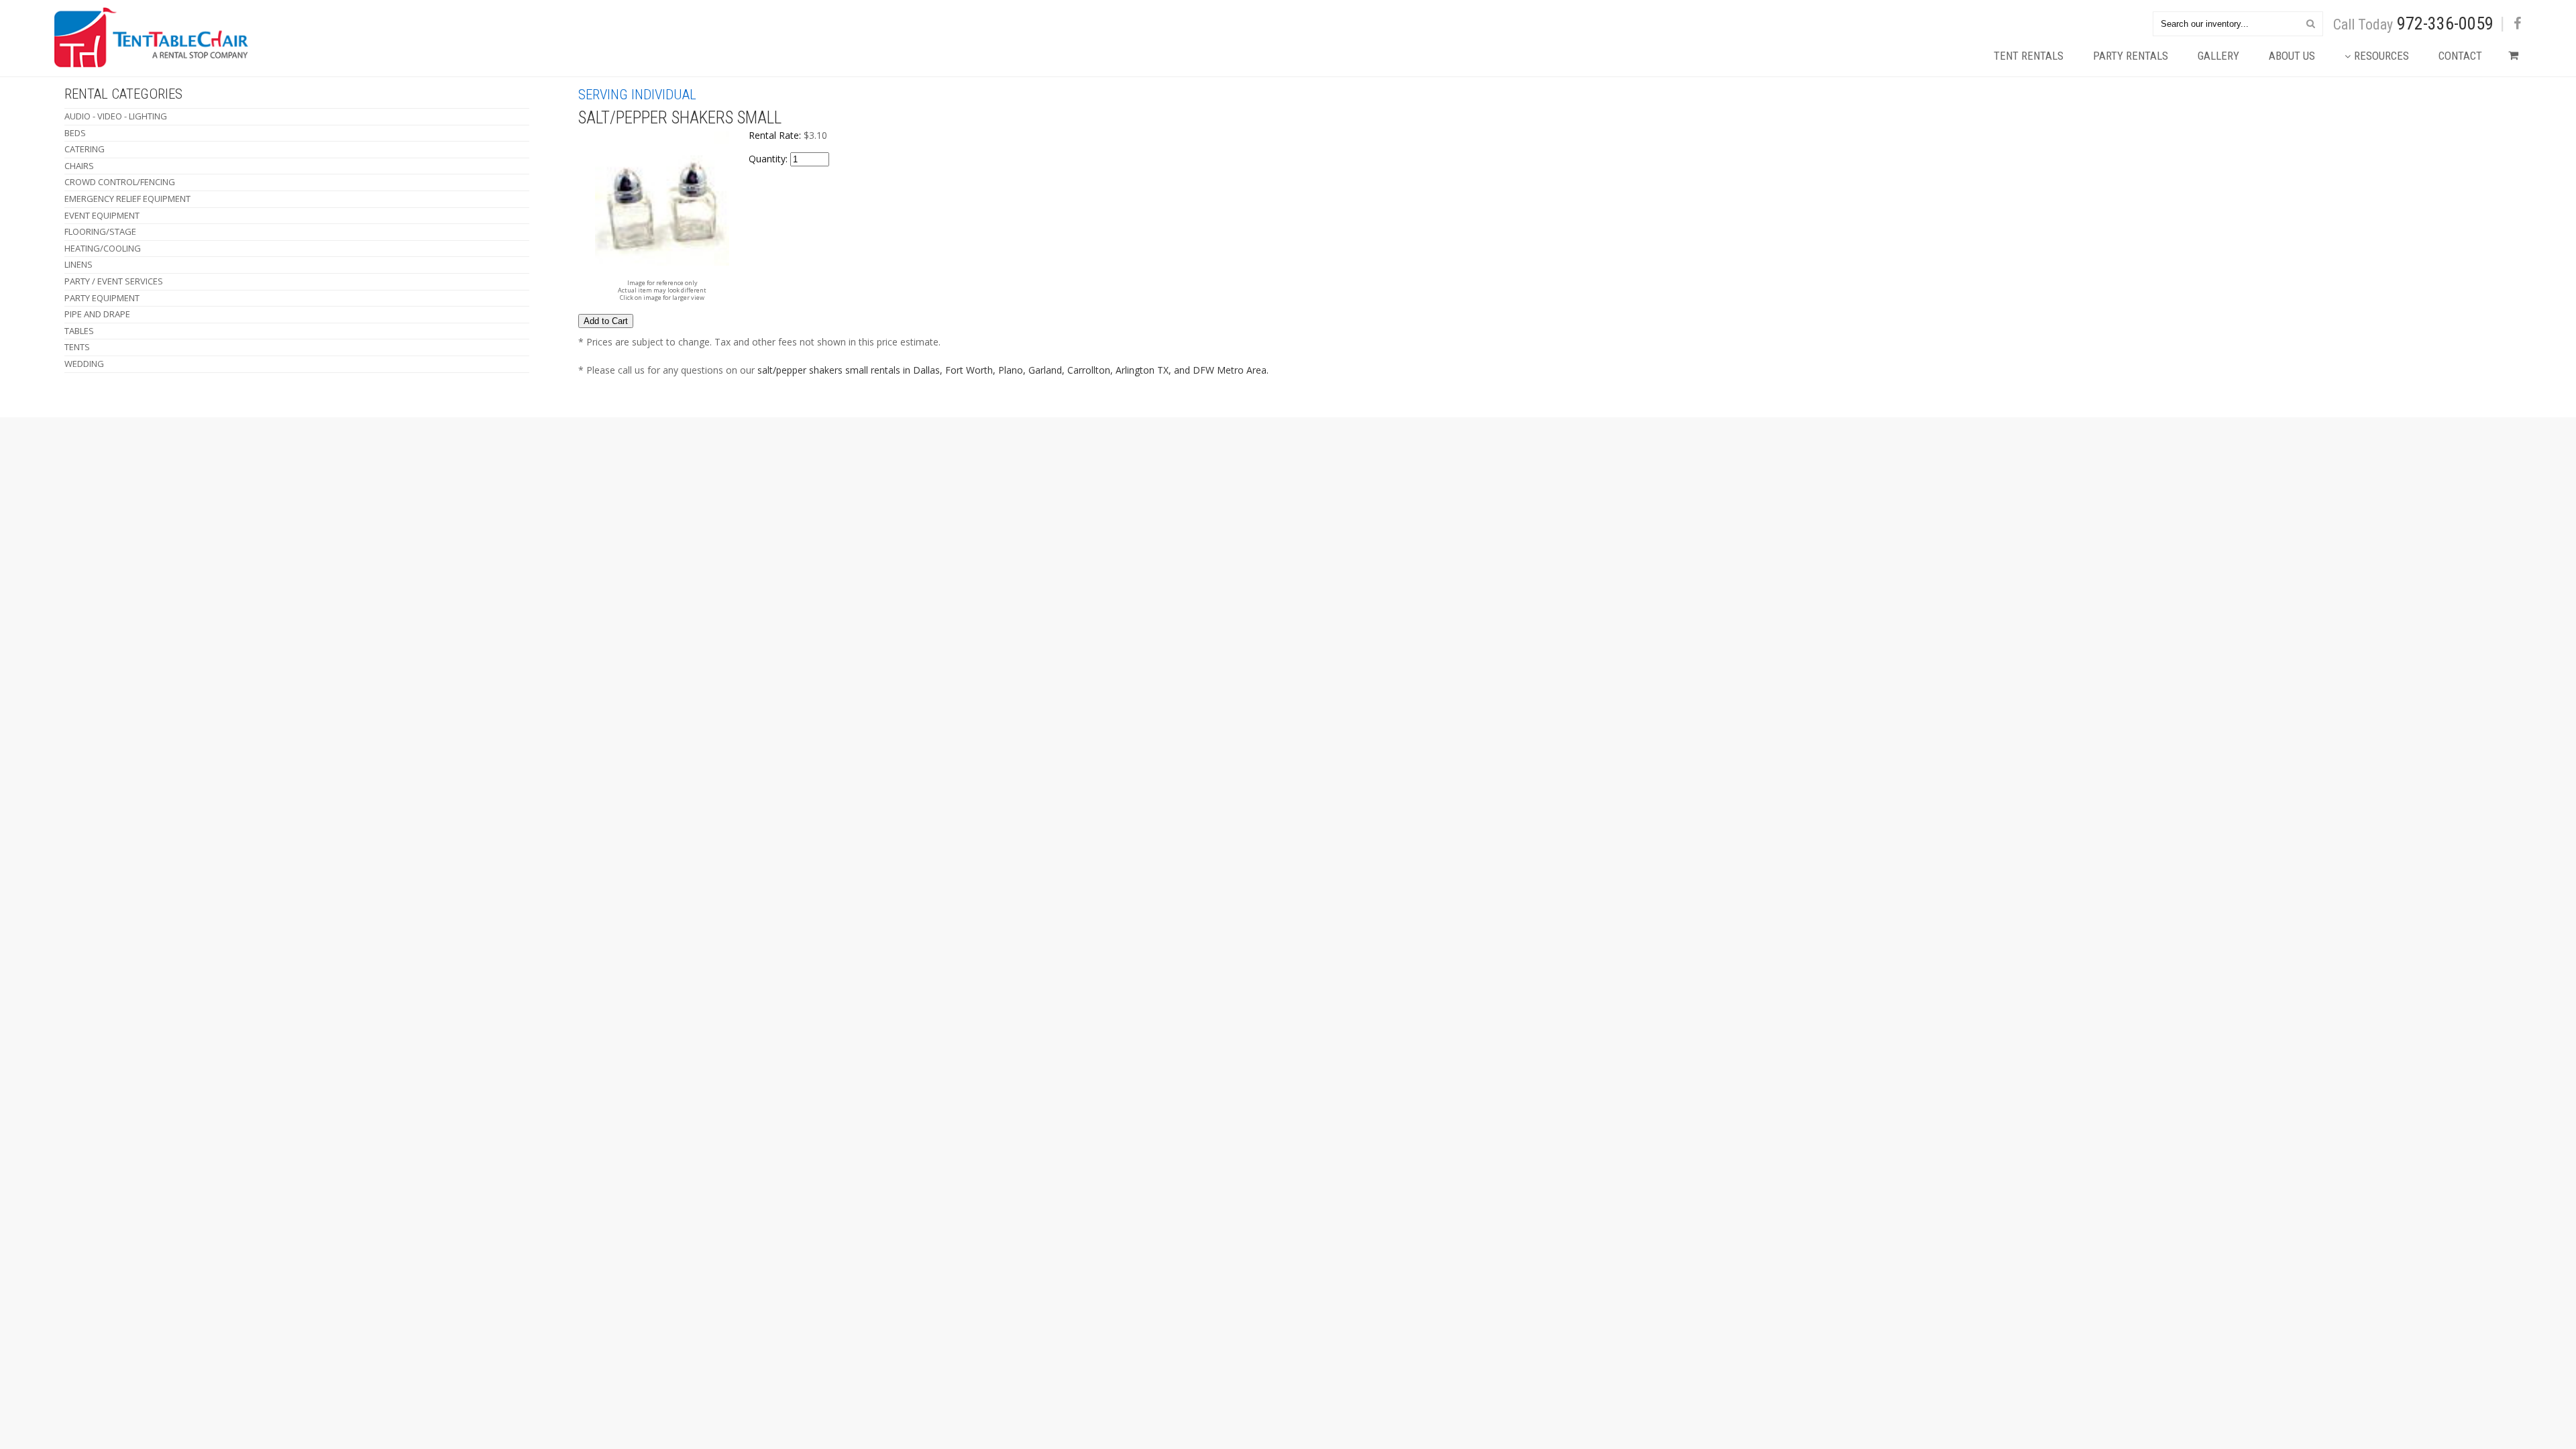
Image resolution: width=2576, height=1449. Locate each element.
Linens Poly (663, 473)
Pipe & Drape (664, 501)
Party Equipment (102, 298)
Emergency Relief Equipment (127, 199)
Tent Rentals (2029, 56)
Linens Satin (664, 487)
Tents (77, 347)
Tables (79, 331)
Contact (2460, 56)
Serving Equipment (681, 516)
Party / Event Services (114, 281)
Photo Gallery (205, 487)
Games (578, 501)
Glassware (589, 516)
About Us (2292, 56)
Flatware (586, 459)
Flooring (586, 473)
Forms (183, 501)
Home (66, 459)
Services (72, 516)
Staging (766, 459)
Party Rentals (2131, 56)
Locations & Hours (101, 487)
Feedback (76, 501)
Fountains (589, 487)
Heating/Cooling (103, 248)
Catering (85, 149)
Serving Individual (637, 95)
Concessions (490, 501)
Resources (2381, 56)
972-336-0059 (2445, 23)
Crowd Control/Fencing (120, 182)
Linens (78, 264)
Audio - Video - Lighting (116, 116)
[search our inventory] (2311, 23)
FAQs (178, 516)
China (471, 516)
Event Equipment (102, 215)
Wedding (84, 364)
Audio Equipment (501, 459)
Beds (75, 133)
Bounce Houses (496, 473)
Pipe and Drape (97, 314)
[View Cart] (2510, 59)
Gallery (2218, 56)
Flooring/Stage (100, 231)
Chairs (79, 166)
